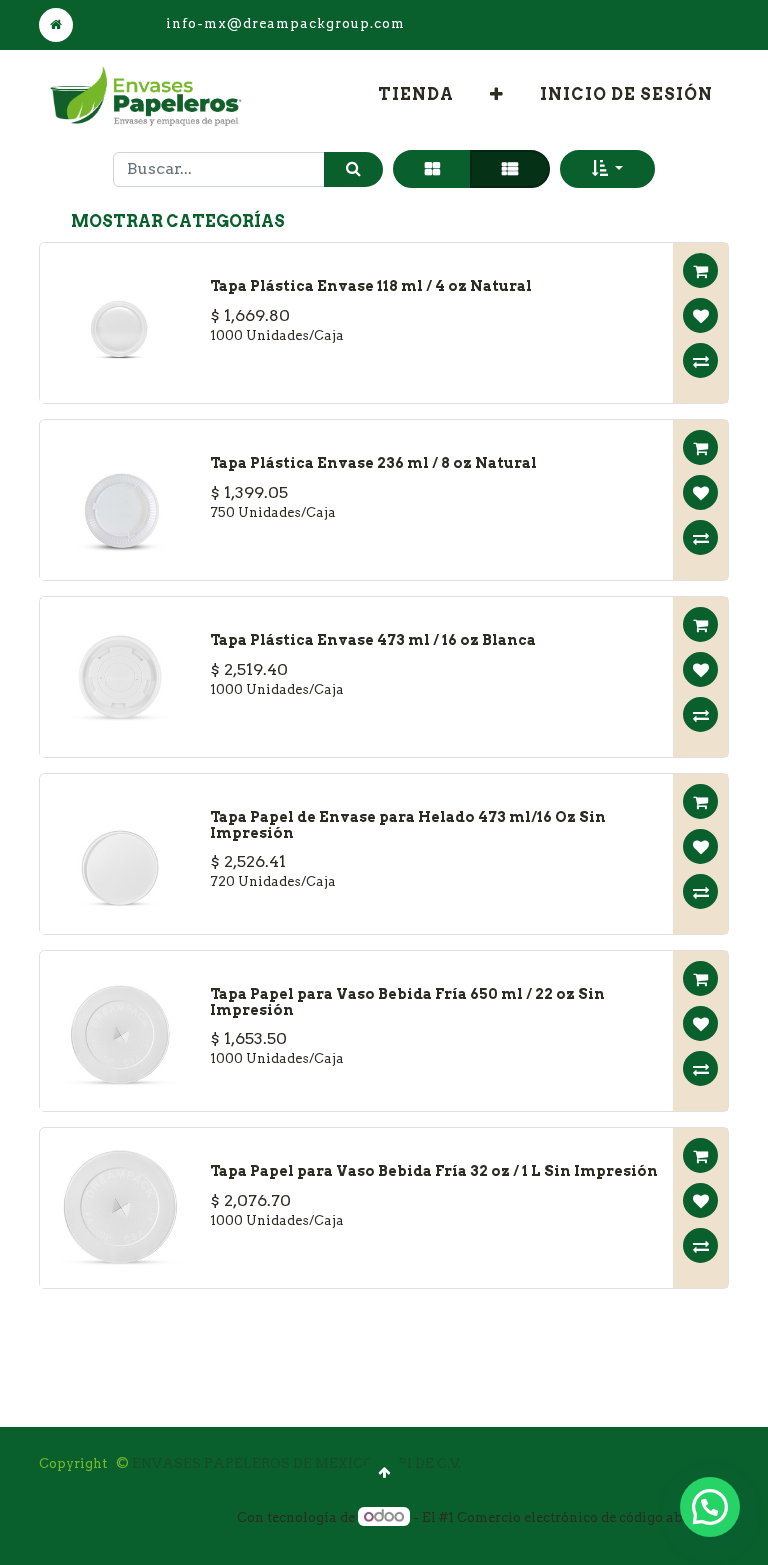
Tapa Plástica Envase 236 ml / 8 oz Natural (373, 463)
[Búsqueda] (353, 169)
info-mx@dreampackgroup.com (285, 23)
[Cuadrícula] (432, 169)
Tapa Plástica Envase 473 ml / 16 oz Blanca (373, 640)
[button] (497, 95)
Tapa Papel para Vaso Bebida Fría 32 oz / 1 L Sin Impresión (434, 1171)
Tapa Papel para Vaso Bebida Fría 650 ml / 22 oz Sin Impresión (407, 1001)
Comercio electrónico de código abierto (585, 1517)
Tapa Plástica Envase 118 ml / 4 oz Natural (371, 286)
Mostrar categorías (178, 221)
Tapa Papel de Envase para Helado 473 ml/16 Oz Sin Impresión (408, 824)
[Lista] (510, 169)
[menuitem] (416, 95)
